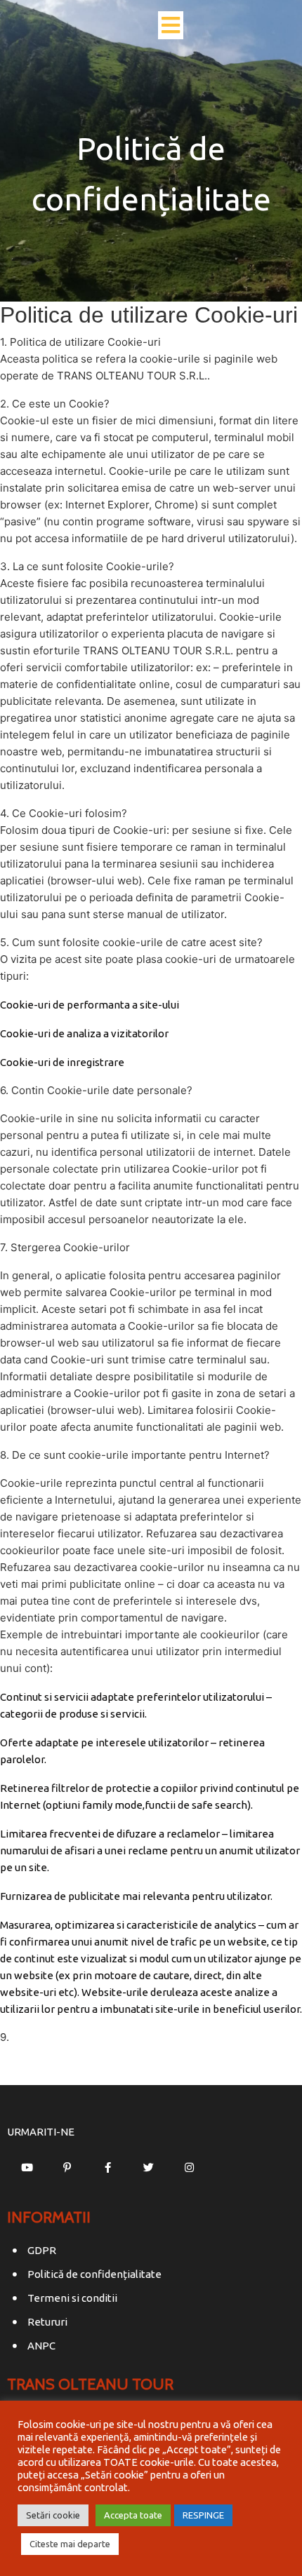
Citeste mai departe (70, 2544)
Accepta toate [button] (133, 2515)
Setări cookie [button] (53, 2515)
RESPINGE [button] (203, 2515)
